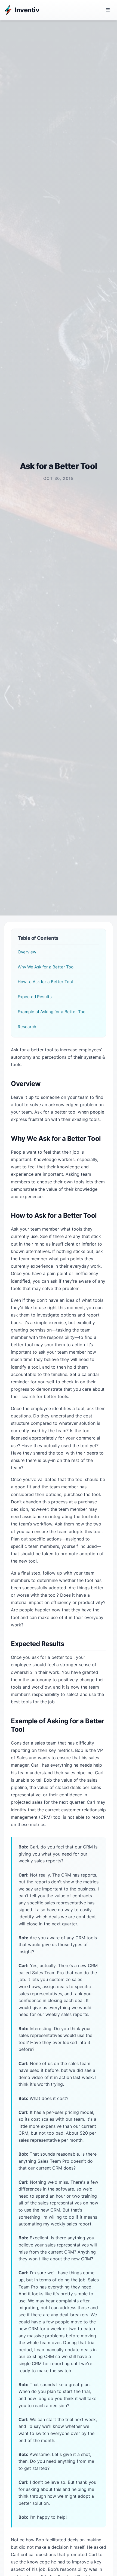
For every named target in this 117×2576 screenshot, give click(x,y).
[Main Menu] (108, 10)
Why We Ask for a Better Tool (46, 967)
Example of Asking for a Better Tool (52, 1012)
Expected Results (35, 997)
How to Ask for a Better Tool (45, 982)
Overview (27, 952)
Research (27, 1027)
